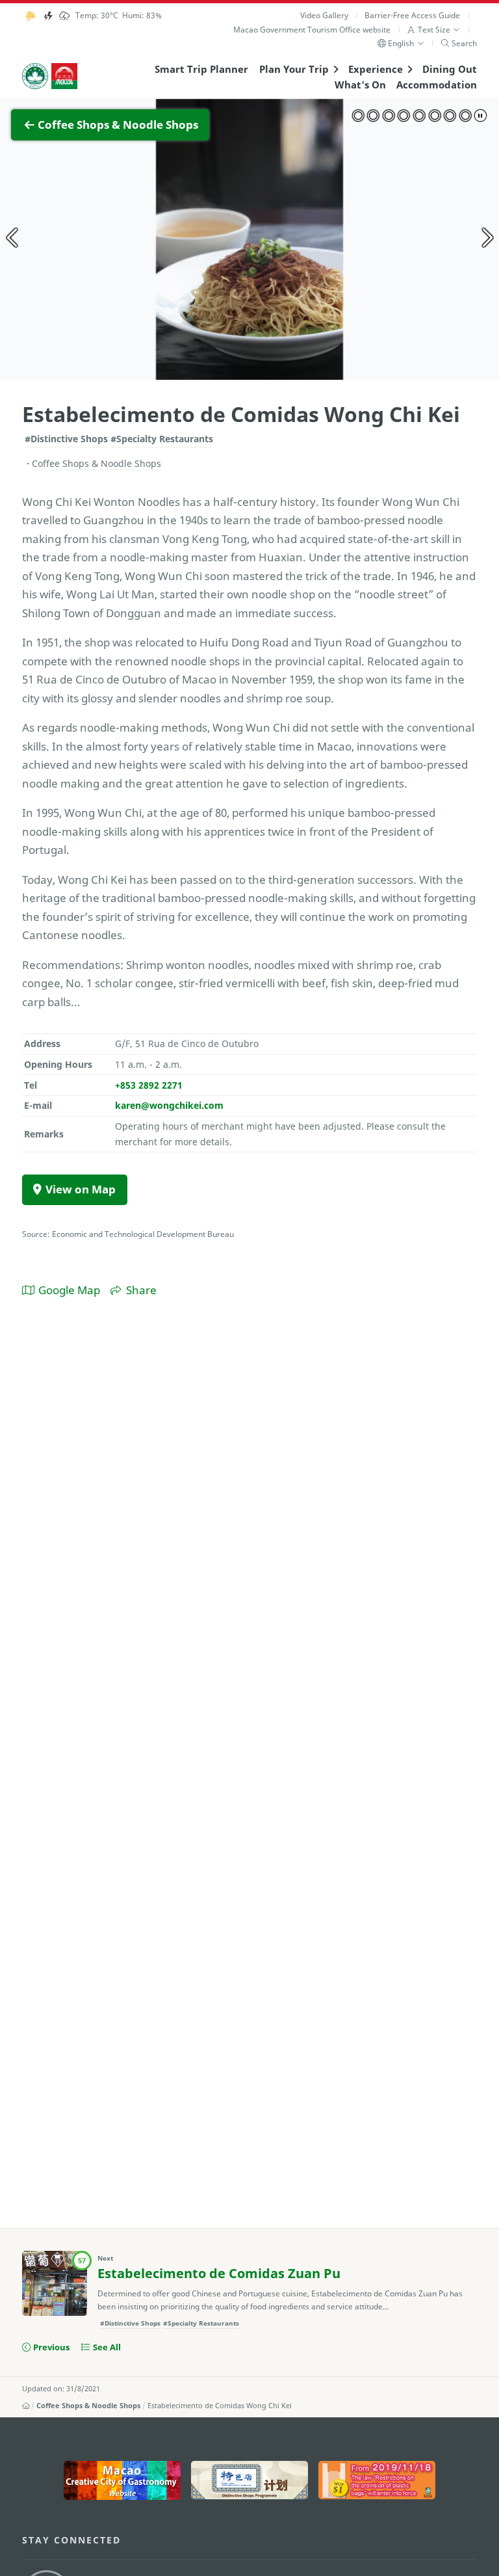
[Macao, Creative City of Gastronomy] (122, 2480)
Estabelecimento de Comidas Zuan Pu (219, 2273)
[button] (434, 30)
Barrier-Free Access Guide (412, 15)
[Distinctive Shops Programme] (249, 2480)
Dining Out (450, 69)
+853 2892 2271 (149, 1085)
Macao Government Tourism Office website (312, 30)
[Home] (26, 2406)
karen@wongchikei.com (169, 1105)
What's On (360, 85)
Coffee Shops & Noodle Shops (88, 2406)
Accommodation (437, 85)
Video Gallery (324, 15)
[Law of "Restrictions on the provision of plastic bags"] (377, 2480)
